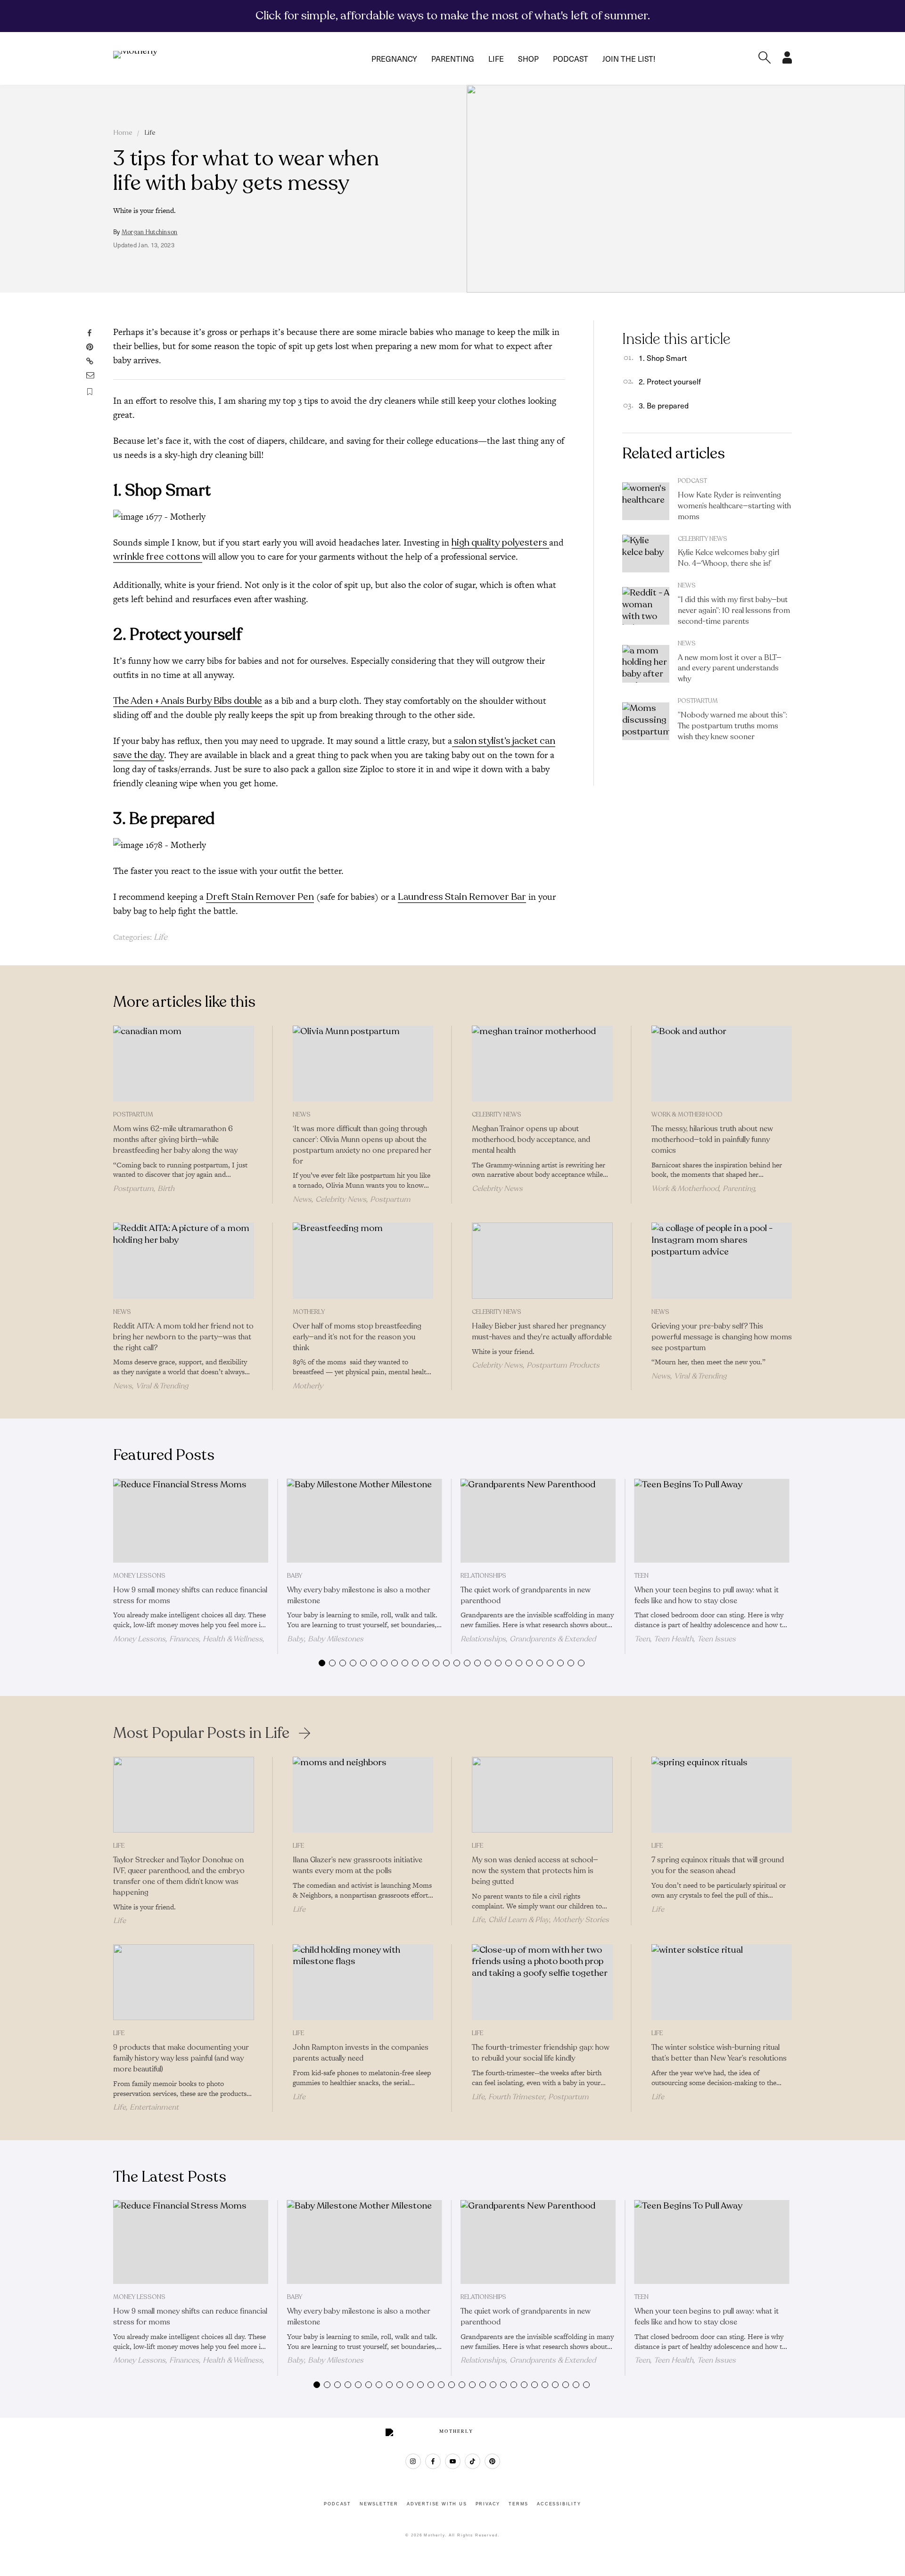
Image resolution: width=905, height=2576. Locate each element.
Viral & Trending (162, 1386)
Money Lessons (139, 1576)
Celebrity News (703, 539)
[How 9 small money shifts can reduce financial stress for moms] (191, 1521)
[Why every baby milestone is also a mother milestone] (365, 1521)
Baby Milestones (336, 1639)
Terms (518, 2504)
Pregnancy (394, 58)
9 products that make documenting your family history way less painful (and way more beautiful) (181, 2058)
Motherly (309, 1312)
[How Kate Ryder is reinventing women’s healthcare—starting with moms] (646, 501)
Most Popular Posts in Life (201, 1733)
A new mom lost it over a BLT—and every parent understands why (730, 668)
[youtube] (453, 2461)
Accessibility (559, 2504)
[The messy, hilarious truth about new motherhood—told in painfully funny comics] (722, 1064)
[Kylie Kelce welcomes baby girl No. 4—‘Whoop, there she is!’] (646, 554)
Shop (528, 58)
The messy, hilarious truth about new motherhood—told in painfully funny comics (712, 1140)
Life (496, 58)
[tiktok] (473, 2461)
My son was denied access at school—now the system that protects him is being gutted (535, 1871)
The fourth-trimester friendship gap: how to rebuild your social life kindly (541, 2053)
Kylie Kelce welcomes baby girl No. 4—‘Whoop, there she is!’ (728, 558)
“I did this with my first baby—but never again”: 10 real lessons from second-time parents (734, 611)
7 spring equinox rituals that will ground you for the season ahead (718, 1865)
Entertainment (154, 2107)
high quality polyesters (500, 542)
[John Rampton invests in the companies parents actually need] (363, 1982)
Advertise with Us (437, 2504)
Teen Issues (716, 1639)
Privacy (488, 2504)
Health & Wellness (233, 1639)
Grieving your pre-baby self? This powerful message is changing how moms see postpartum (722, 1337)
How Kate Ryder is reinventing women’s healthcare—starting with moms (734, 506)
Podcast (571, 58)
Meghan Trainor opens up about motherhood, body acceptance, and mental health (531, 1140)
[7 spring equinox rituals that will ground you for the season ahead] (722, 1795)
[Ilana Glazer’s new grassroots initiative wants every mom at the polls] (363, 1795)
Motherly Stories (581, 1920)
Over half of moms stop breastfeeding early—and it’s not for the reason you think (357, 1337)
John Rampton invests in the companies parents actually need (361, 2053)
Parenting (453, 58)
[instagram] (413, 2461)
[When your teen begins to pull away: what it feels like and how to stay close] (712, 1521)
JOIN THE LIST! (629, 58)
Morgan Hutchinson (150, 232)
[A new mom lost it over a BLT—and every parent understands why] (646, 664)
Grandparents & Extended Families (528, 1643)
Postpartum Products (563, 1365)
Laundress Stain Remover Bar (462, 897)
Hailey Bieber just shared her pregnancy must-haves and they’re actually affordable (542, 1332)
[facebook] (433, 2461)
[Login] (787, 61)
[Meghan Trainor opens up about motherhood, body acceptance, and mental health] (542, 1064)
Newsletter (379, 2504)
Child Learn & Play (519, 1920)
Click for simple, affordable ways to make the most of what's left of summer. (453, 16)
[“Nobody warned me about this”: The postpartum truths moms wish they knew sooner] (646, 721)
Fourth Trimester (516, 2097)
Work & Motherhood (687, 1115)
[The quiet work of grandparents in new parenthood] (538, 1521)
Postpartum (698, 701)
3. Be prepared (664, 405)
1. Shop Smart (663, 358)
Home (123, 133)
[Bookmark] (90, 392)
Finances (184, 1639)
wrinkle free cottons (158, 557)
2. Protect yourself (670, 381)
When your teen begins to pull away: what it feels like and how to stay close (707, 1595)
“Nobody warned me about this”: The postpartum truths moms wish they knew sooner (732, 726)
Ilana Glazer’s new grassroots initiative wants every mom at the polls (358, 1865)
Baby (295, 1576)
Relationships (483, 1576)
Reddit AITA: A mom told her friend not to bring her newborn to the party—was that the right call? (183, 1337)
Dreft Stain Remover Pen (260, 897)
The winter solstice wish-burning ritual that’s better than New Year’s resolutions (719, 2053)
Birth (166, 1189)
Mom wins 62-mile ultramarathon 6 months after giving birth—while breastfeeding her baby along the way (175, 1140)
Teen (642, 1576)
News (687, 586)
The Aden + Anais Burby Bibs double (188, 701)
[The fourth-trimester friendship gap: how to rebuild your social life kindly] (542, 1982)
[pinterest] (492, 2461)
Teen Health (674, 1639)
